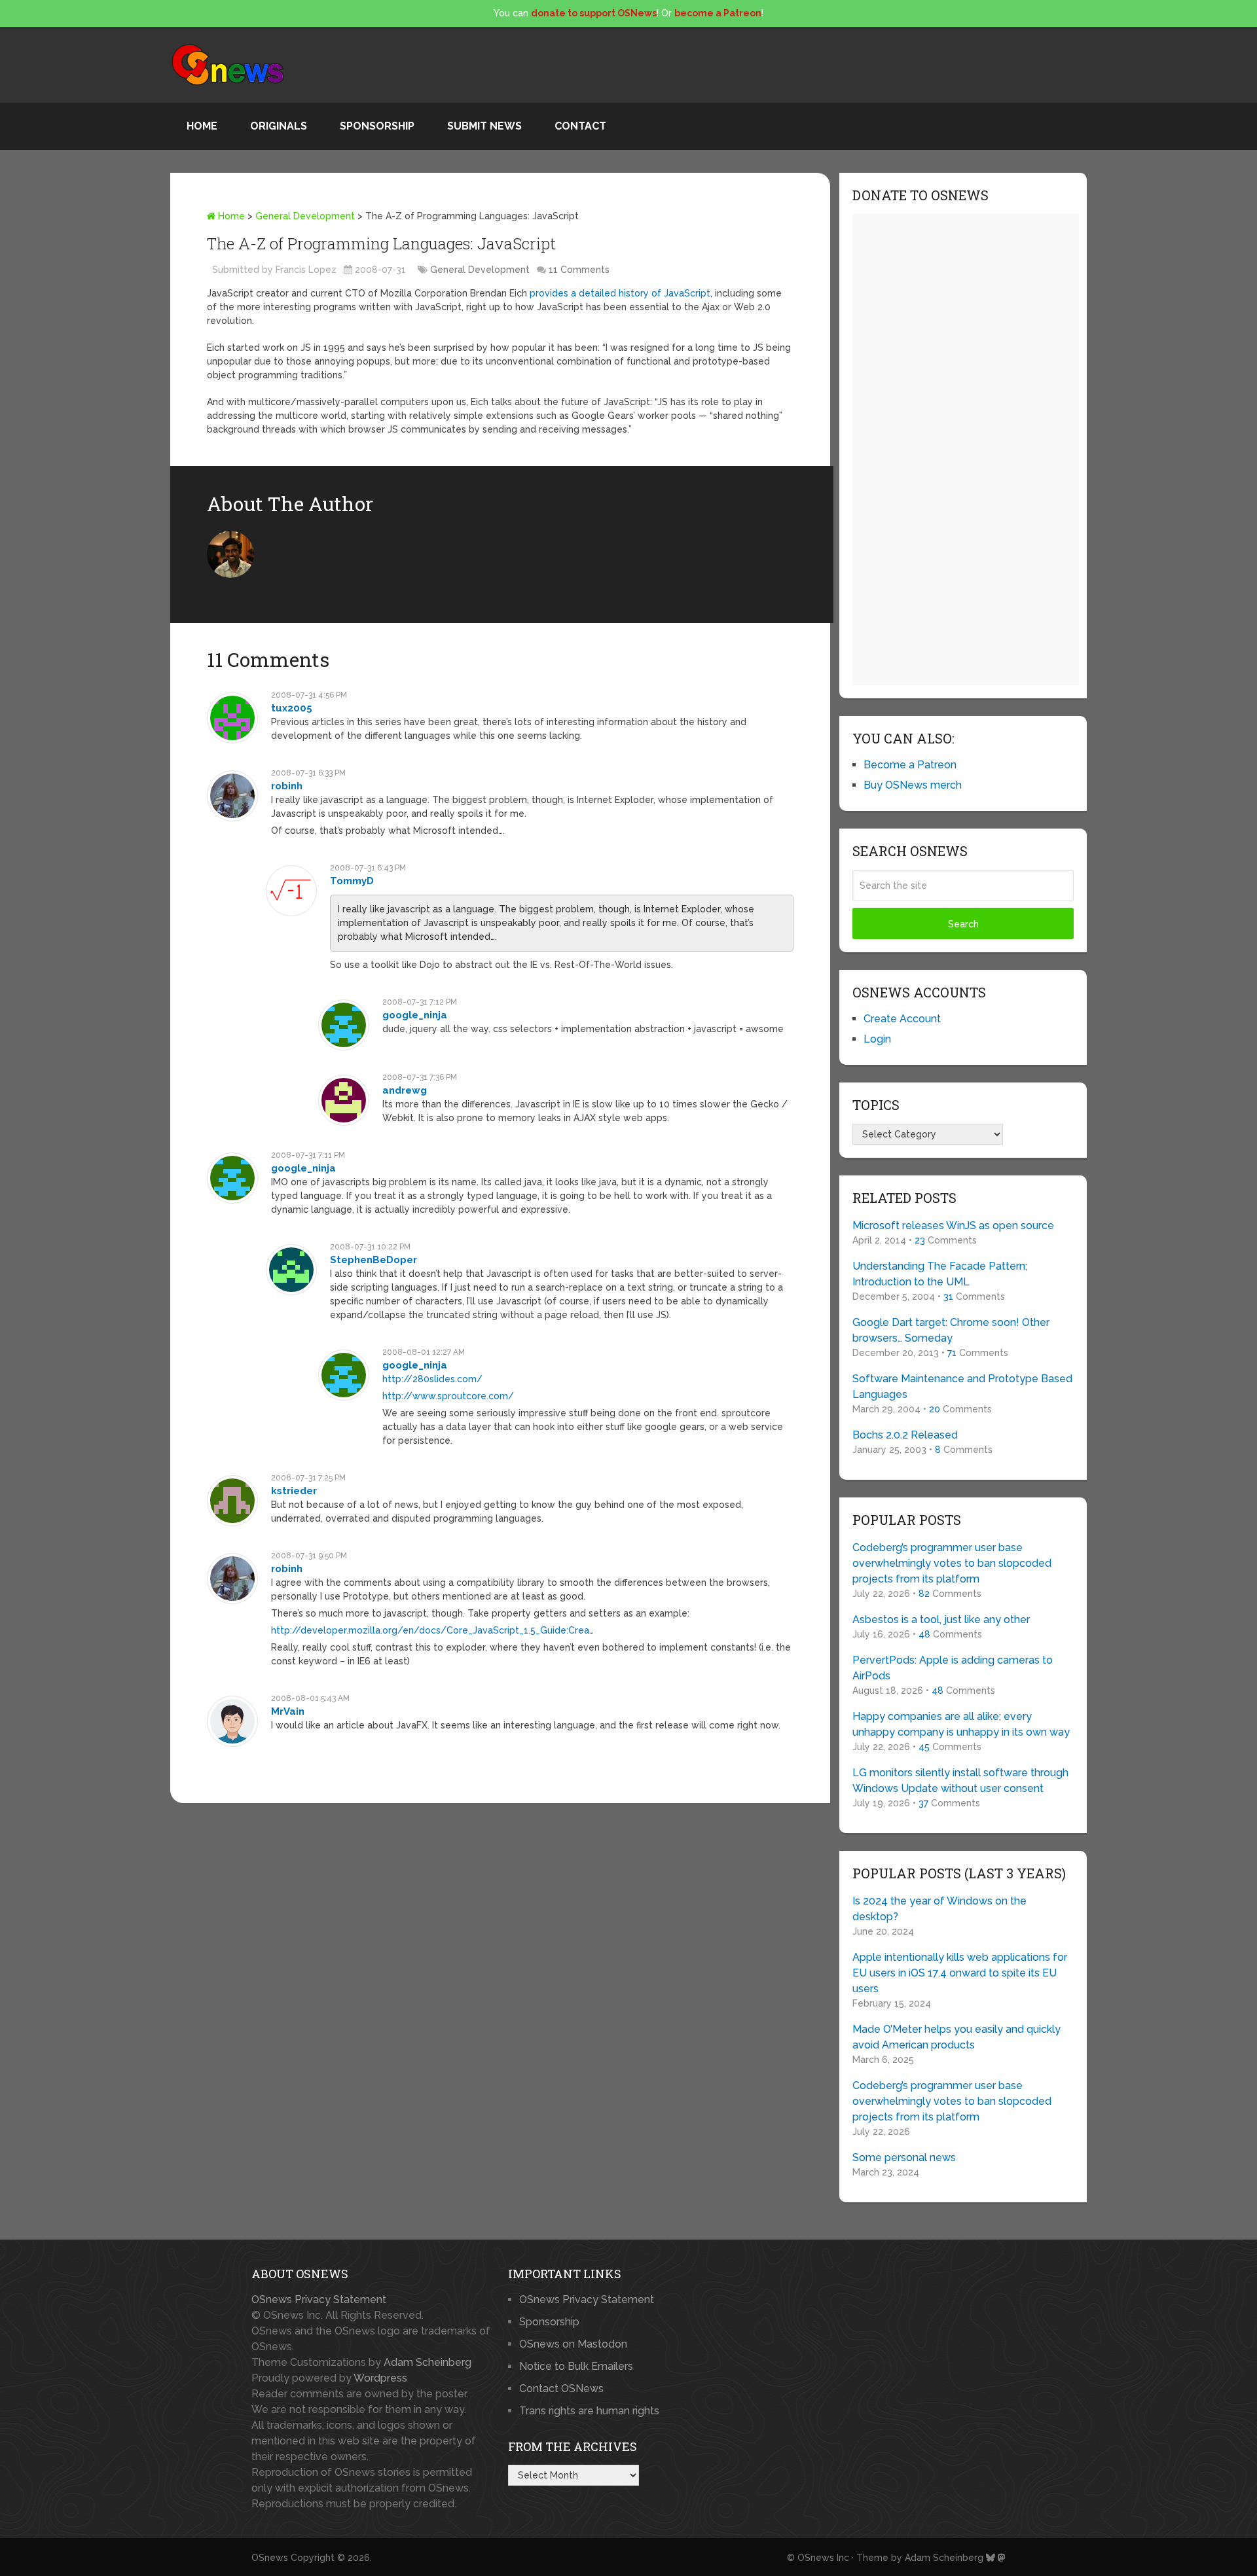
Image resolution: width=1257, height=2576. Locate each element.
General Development (305, 216)
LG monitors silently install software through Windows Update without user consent (960, 1780)
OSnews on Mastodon (573, 2344)
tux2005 (292, 708)
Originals (279, 126)
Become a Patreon (910, 765)
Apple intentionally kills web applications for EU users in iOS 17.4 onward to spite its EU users (960, 1973)
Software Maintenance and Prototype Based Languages (962, 1386)
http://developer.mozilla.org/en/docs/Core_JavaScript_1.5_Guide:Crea (430, 1630)
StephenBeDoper (373, 1260)
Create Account (902, 1019)
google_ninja (415, 1015)
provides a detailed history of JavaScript (620, 293)
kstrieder (294, 1491)
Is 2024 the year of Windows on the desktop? (939, 1909)
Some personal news (904, 2157)
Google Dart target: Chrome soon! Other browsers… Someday (951, 1330)
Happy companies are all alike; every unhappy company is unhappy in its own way (961, 1724)
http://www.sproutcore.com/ (448, 1396)
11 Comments (579, 270)
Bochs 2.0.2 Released (905, 1435)
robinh (287, 786)
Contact (580, 126)
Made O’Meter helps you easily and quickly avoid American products (956, 2037)
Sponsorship (377, 126)
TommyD (352, 881)
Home (202, 126)
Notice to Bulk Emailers (576, 2366)
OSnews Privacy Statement (319, 2299)
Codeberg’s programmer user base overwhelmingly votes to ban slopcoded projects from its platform (952, 1563)
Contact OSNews (561, 2388)
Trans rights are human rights (589, 2411)
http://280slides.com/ (432, 1379)
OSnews (270, 2558)
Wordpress (380, 2378)
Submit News (484, 126)
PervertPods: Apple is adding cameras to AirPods (953, 1668)
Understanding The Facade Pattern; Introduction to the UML (940, 1274)
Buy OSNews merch (913, 785)
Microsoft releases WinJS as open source (953, 1225)
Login (877, 1039)
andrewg (405, 1090)
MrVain (288, 1711)
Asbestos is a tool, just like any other (941, 1619)
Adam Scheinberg (428, 2362)
